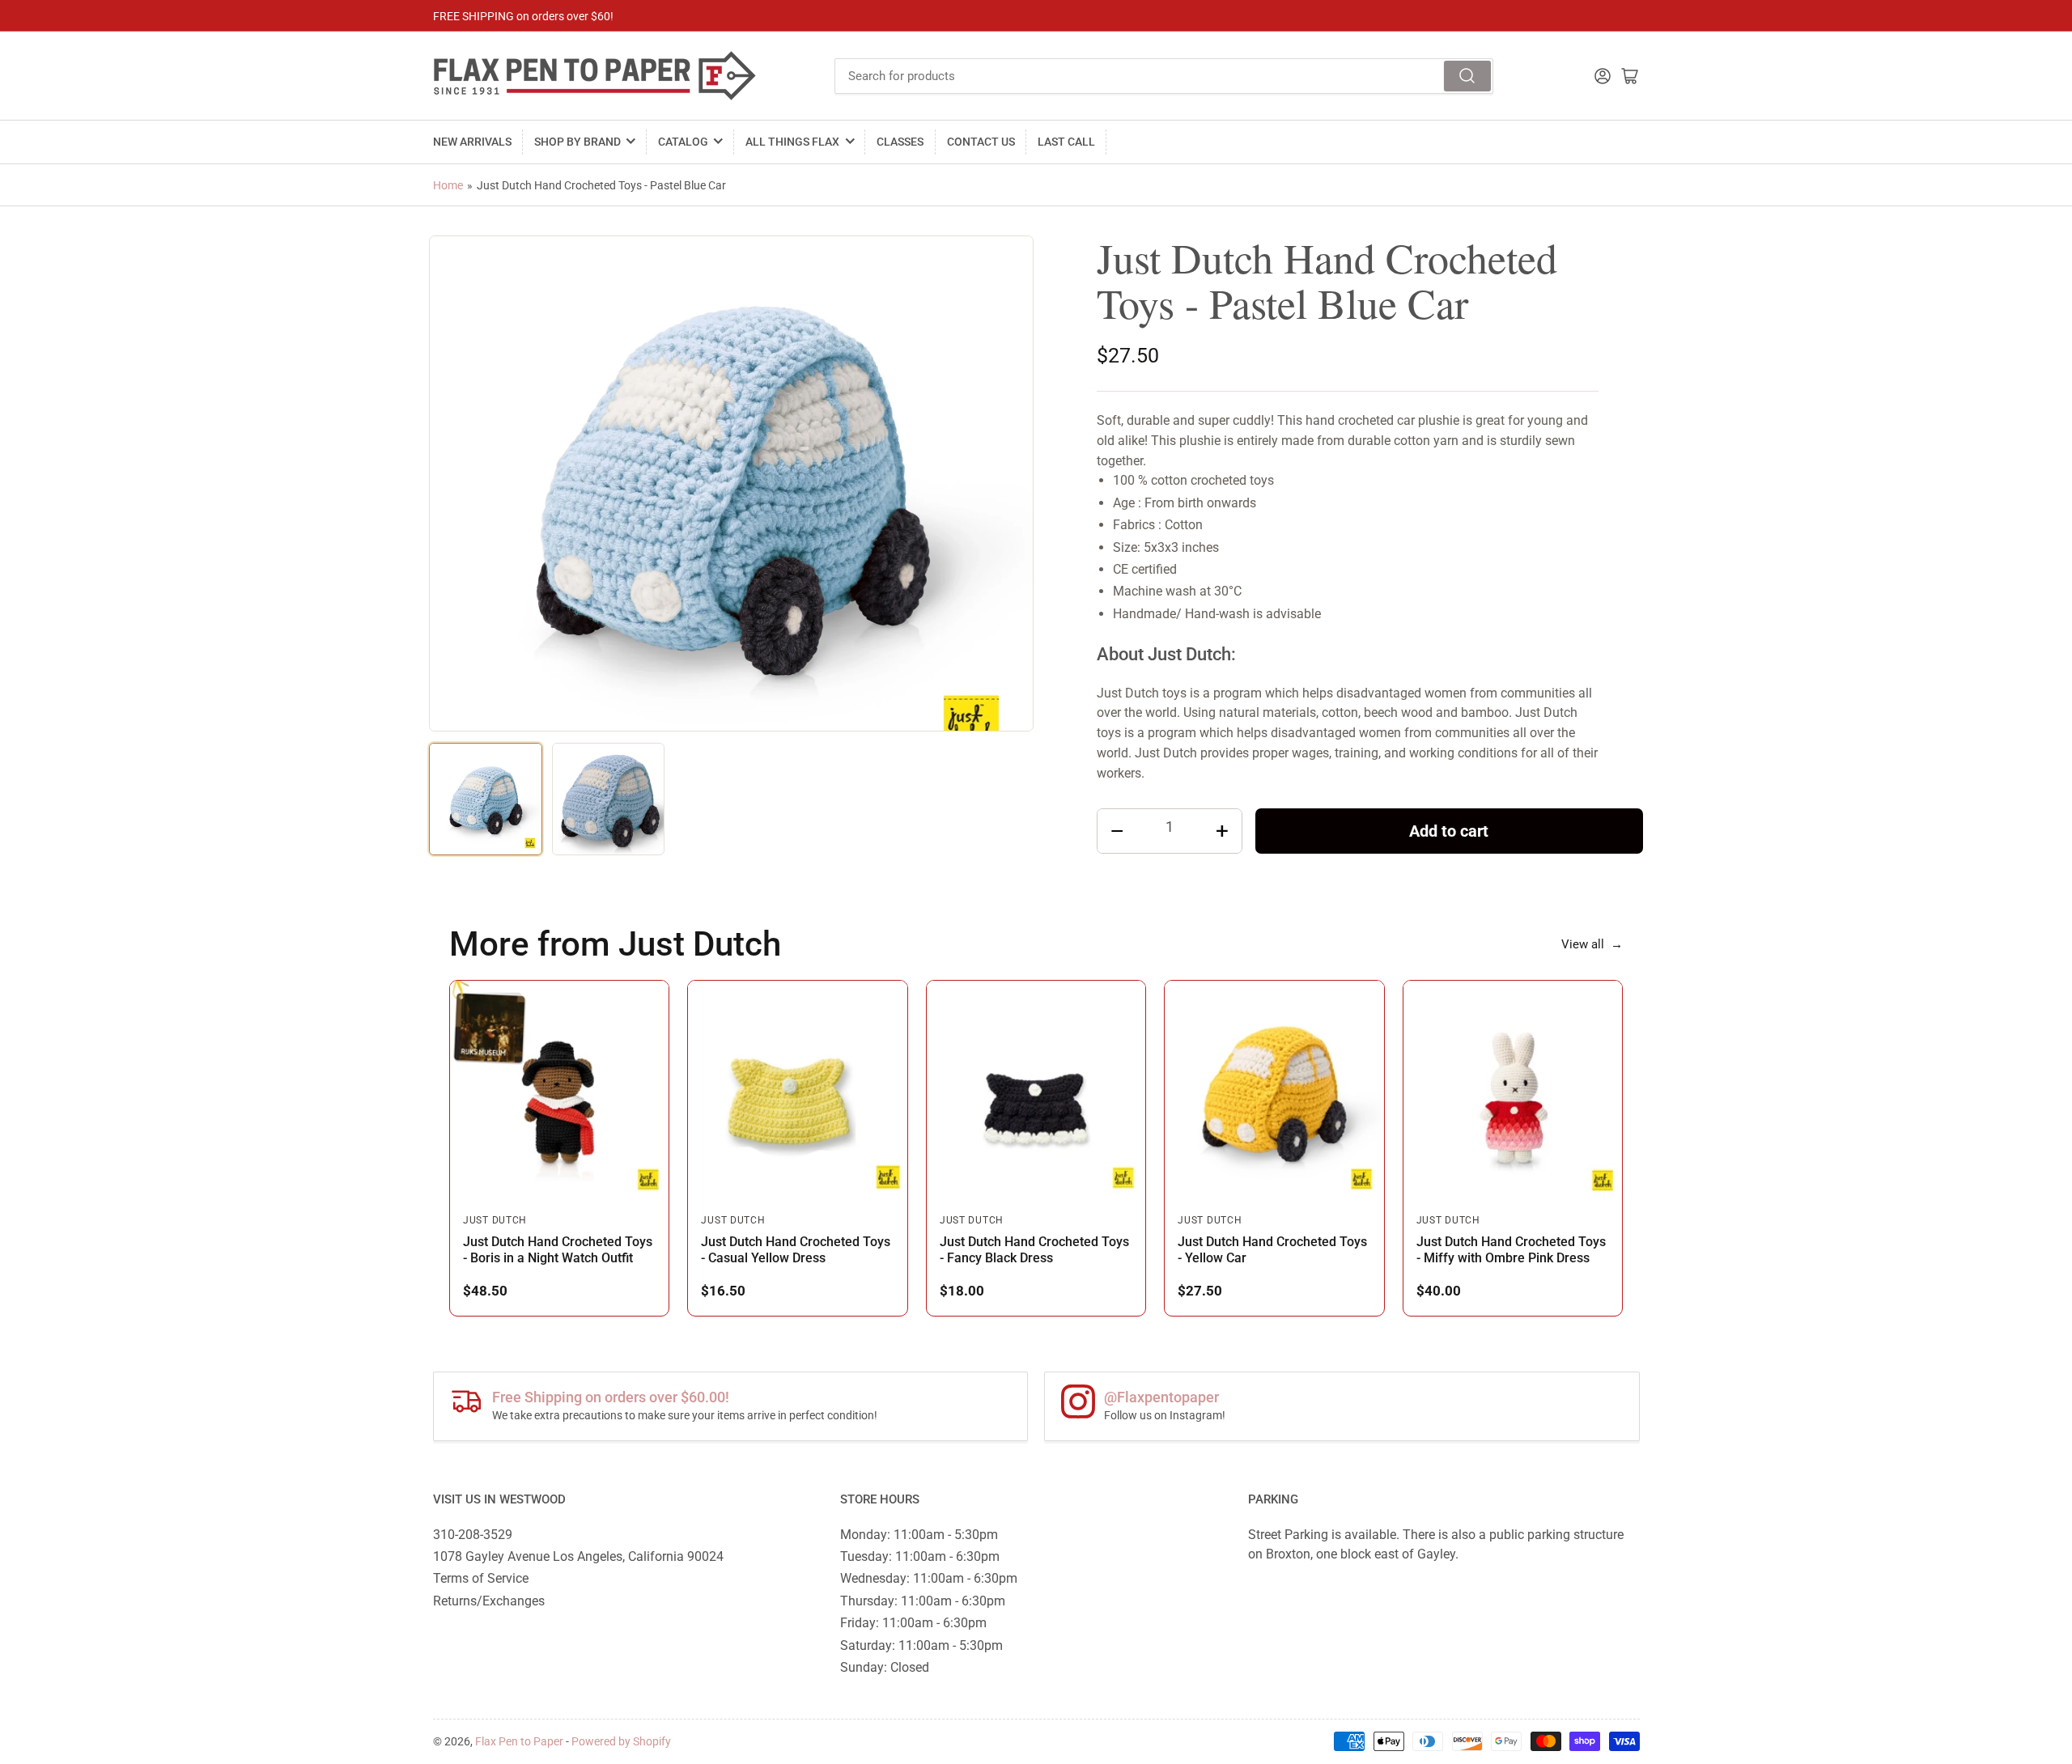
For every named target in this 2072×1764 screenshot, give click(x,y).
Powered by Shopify (621, 1741)
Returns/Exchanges (489, 1601)
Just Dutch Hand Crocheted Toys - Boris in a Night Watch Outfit (558, 1250)
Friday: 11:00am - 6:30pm (913, 1623)
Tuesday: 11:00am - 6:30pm (920, 1556)
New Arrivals (472, 142)
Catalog (683, 142)
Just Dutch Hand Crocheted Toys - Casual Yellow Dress (796, 1250)
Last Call (1066, 142)
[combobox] (1164, 76)
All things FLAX (792, 142)
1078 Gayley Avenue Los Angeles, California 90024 (578, 1556)
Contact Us (981, 142)
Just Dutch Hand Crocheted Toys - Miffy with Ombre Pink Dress (1511, 1250)
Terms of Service (481, 1578)
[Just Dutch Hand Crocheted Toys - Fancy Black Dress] (1036, 1090)
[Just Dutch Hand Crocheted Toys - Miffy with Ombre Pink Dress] (1513, 1090)
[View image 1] (486, 799)
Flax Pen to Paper (519, 1741)
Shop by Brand (577, 142)
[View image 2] (609, 799)
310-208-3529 (473, 1535)
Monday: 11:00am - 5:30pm (919, 1535)
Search (1467, 76)
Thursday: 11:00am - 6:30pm (923, 1601)
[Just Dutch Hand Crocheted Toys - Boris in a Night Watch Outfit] (559, 1090)
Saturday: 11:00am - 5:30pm (921, 1645)
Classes (900, 142)
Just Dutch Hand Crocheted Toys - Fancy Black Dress (1034, 1250)
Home (448, 185)
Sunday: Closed (885, 1667)
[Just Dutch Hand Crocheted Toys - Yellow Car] (1274, 1090)
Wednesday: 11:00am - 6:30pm (929, 1578)
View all (1592, 944)
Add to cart (1449, 831)
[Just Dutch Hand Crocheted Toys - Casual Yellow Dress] (797, 1090)
